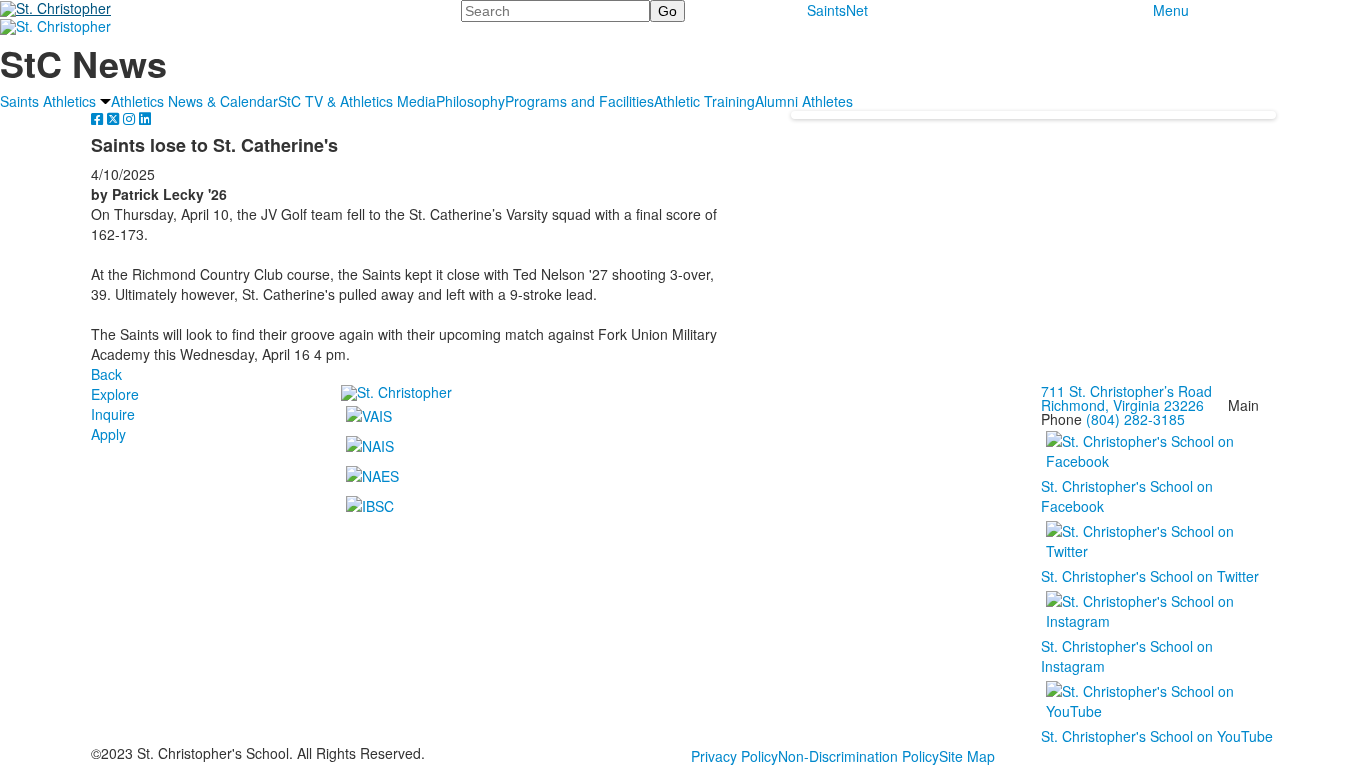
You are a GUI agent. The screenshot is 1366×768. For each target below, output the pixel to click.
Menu (1171, 10)
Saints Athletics (48, 101)
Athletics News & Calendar (194, 101)
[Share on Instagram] (131, 118)
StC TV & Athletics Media (357, 101)
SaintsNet (837, 10)
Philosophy (470, 101)
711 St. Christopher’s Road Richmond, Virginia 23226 (1126, 398)
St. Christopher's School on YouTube (1157, 736)
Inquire (113, 414)
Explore (115, 394)
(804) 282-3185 (1135, 419)
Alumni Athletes (804, 101)
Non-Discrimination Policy (858, 756)
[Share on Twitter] (115, 118)
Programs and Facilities (579, 101)
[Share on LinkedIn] (145, 118)
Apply (108, 434)
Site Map (967, 756)
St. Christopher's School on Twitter (1150, 576)
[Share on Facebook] (99, 118)
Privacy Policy (734, 756)
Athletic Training (704, 101)
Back (106, 374)
